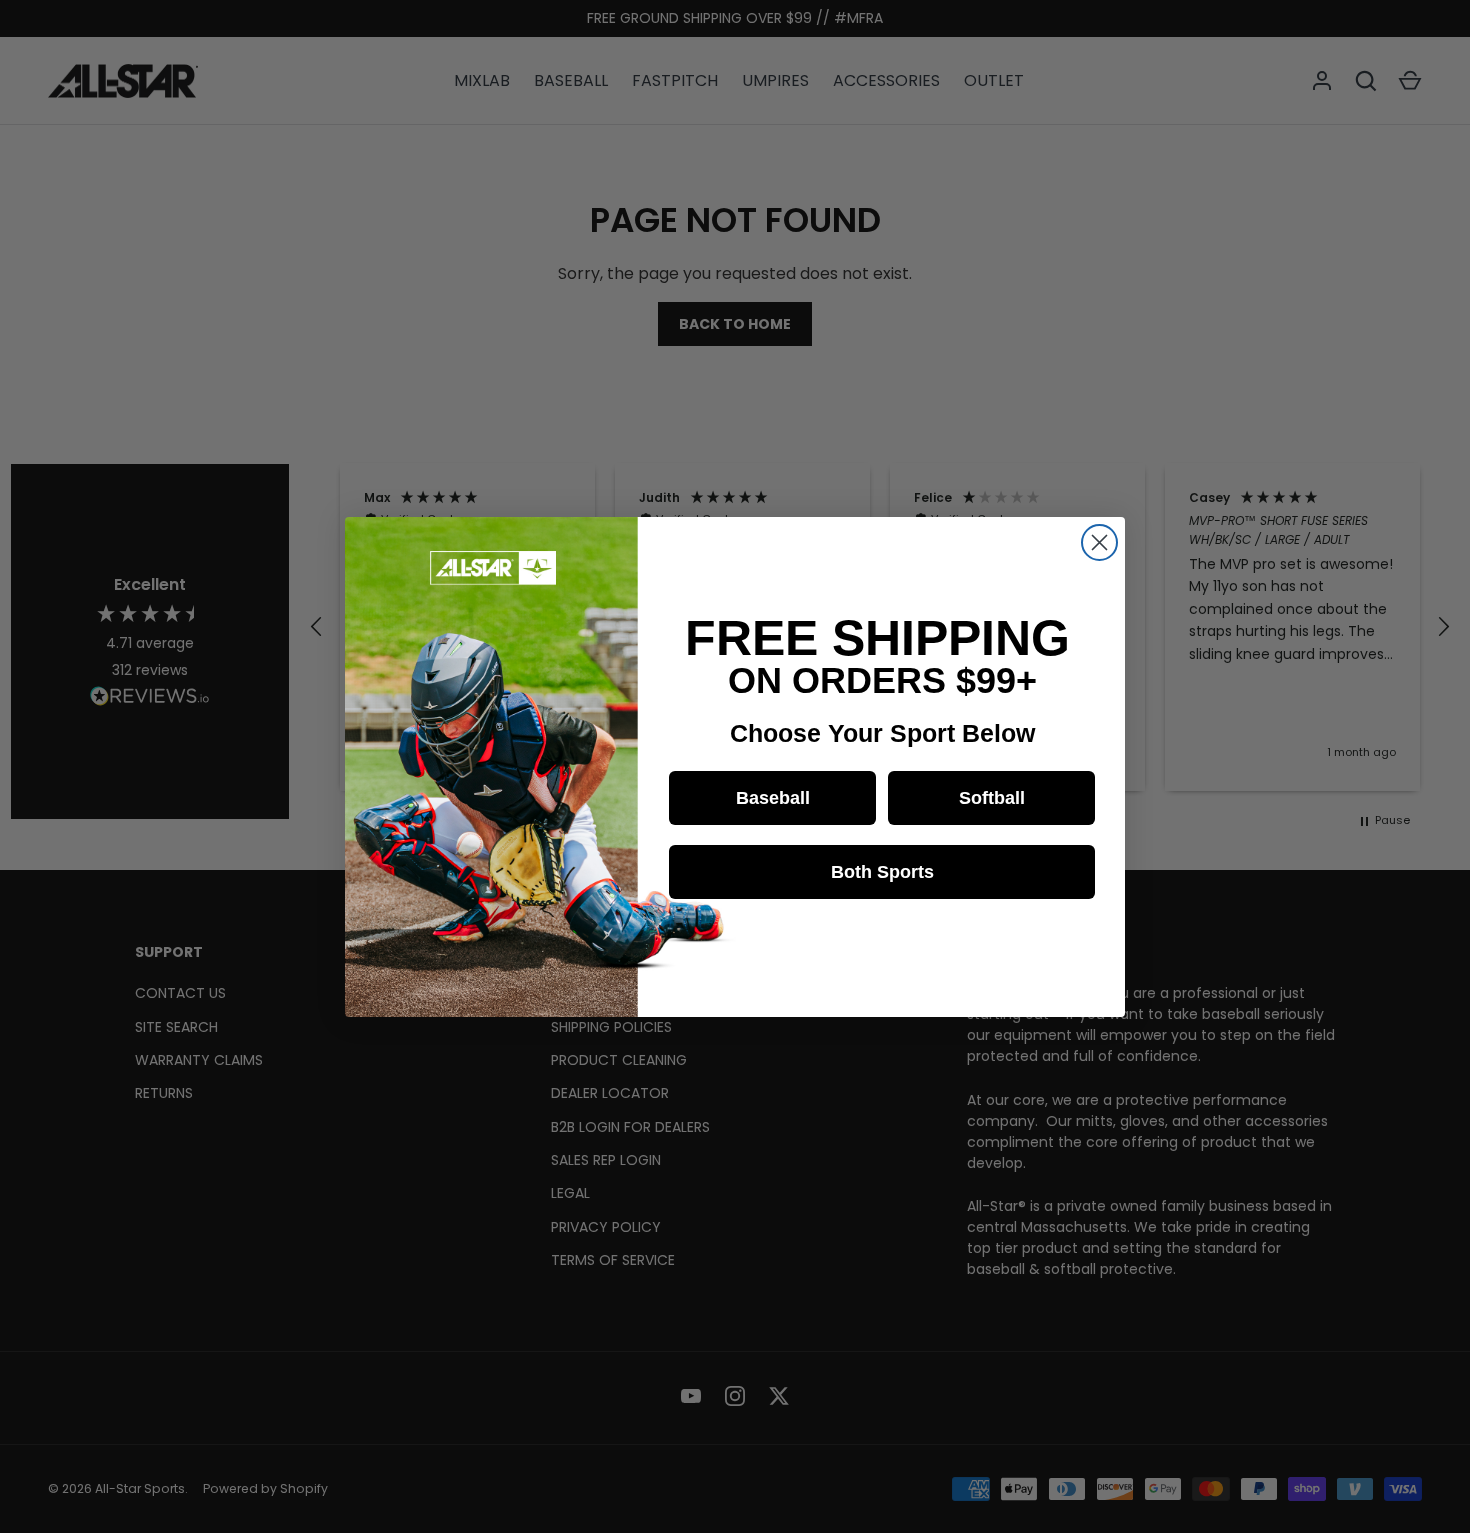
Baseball (773, 798)
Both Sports (882, 872)
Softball (992, 798)
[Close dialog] (1099, 542)
